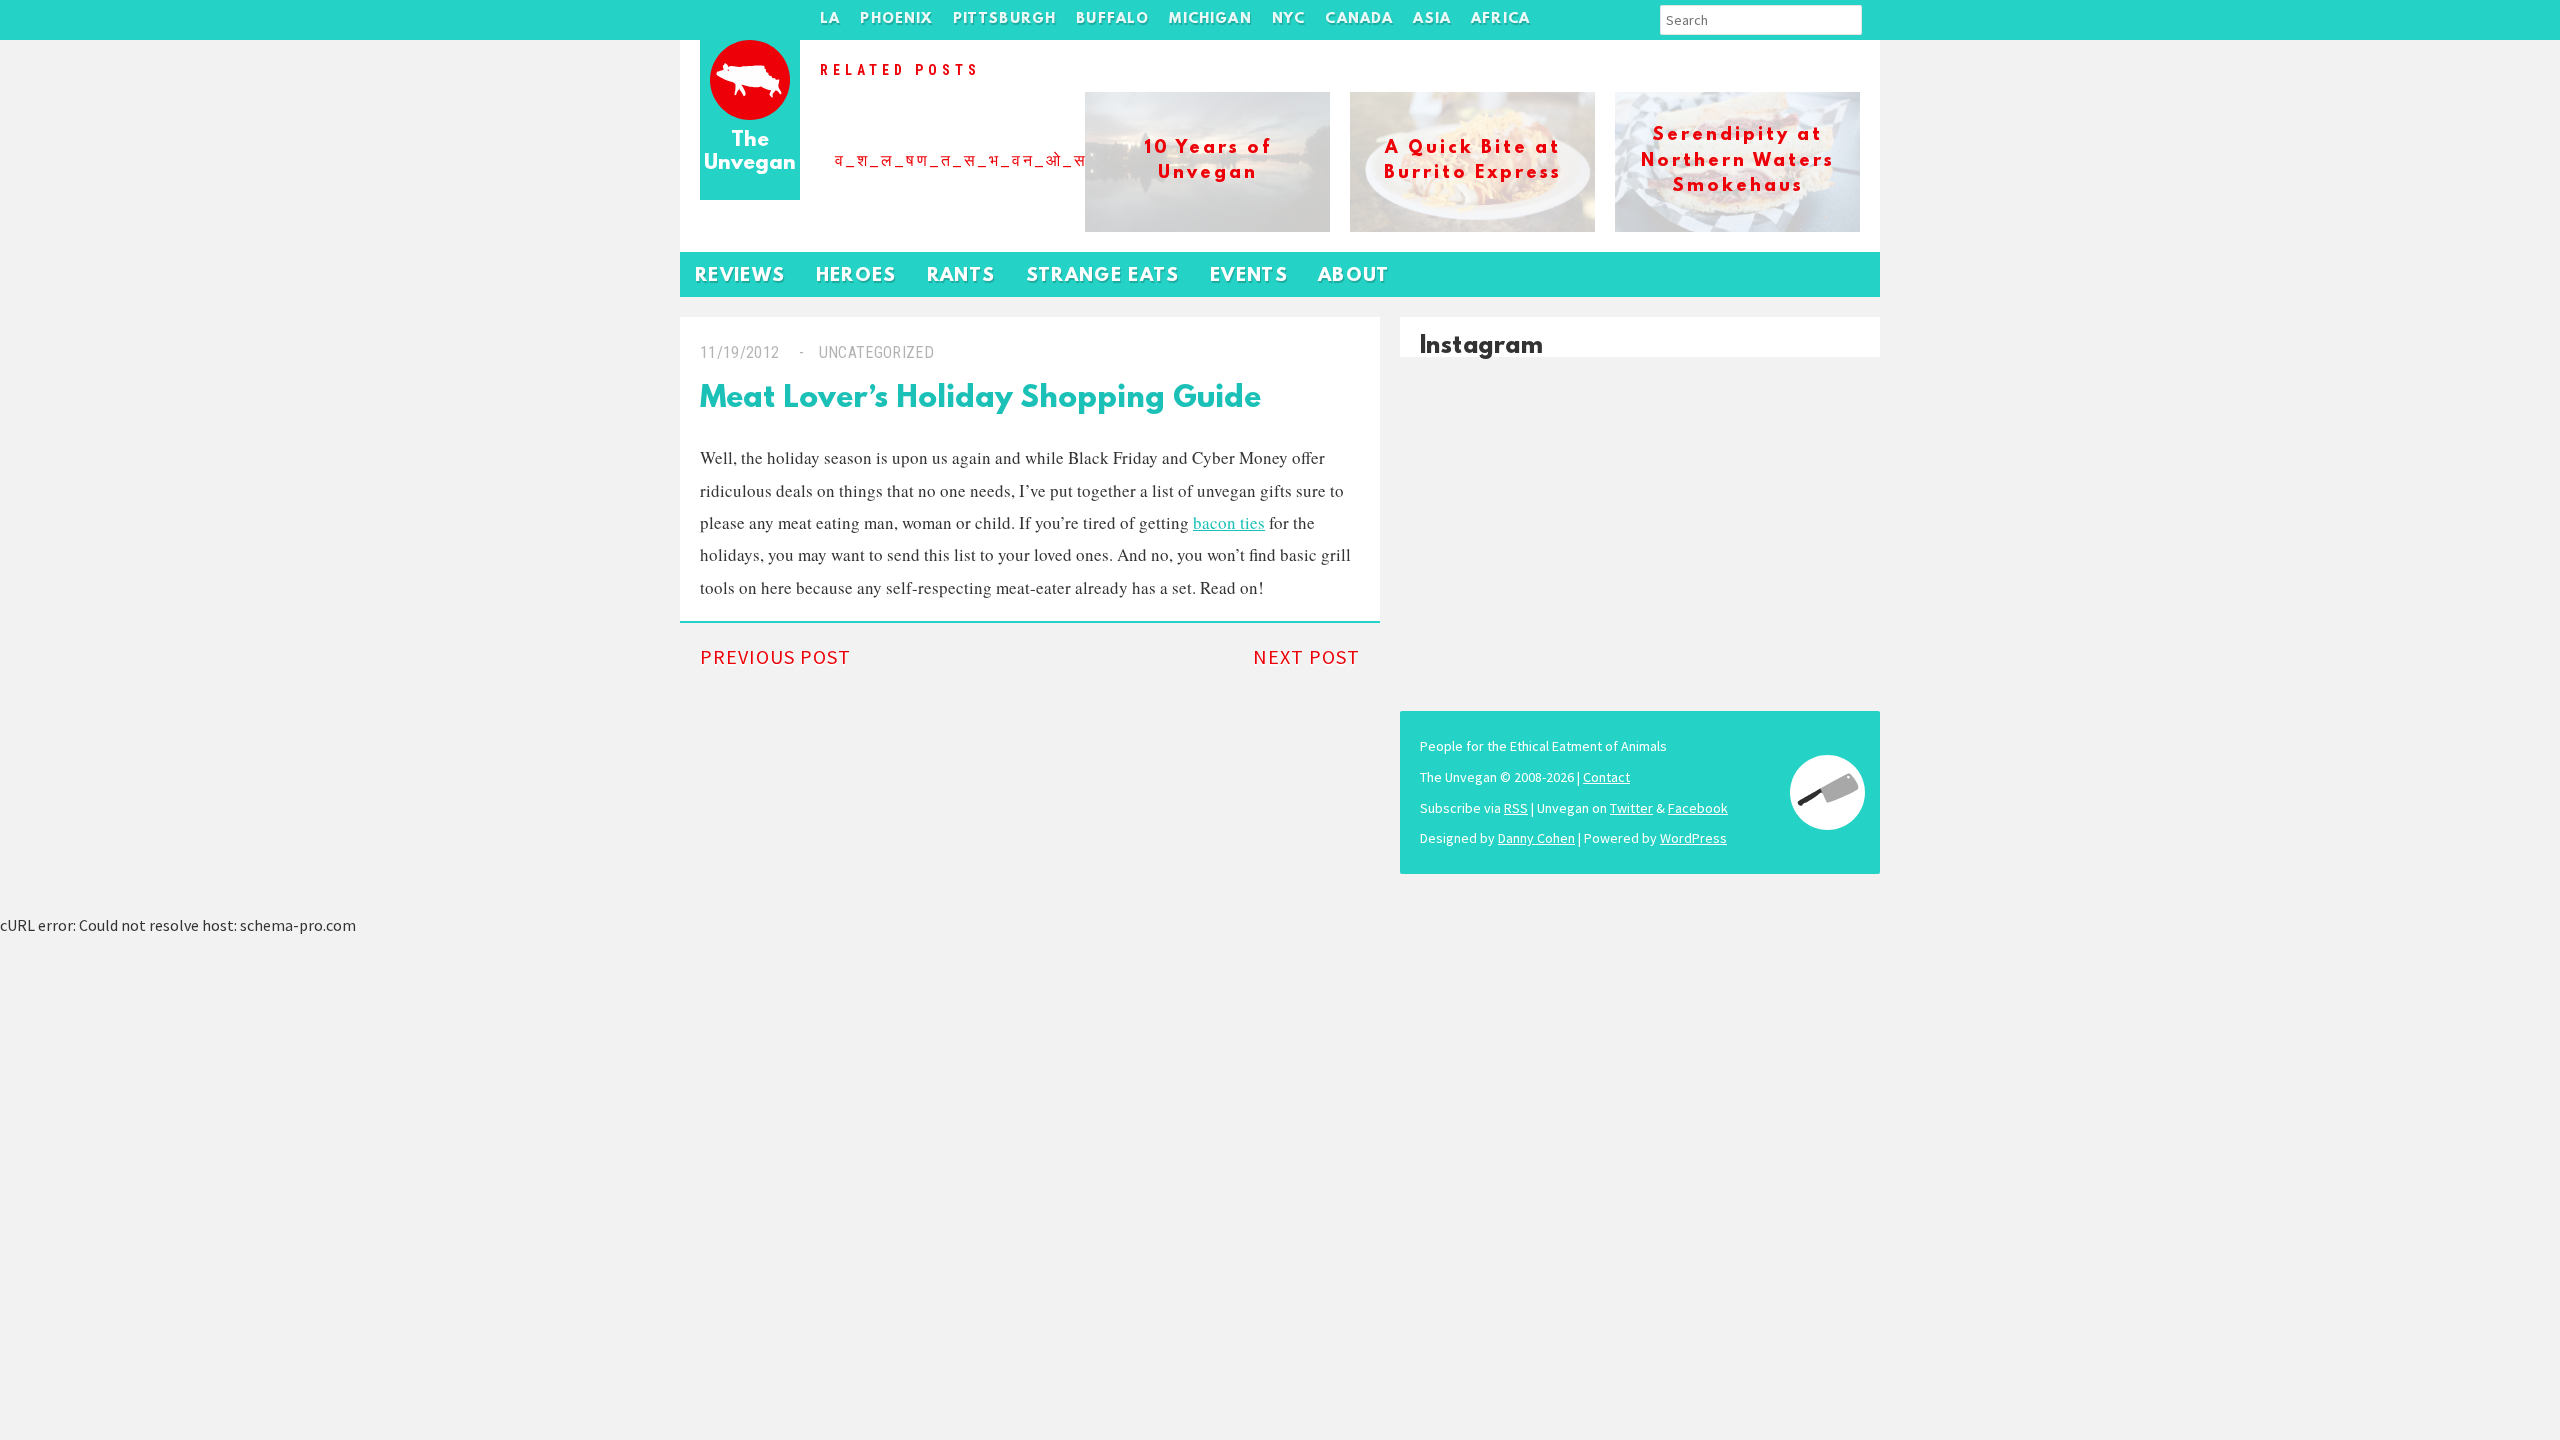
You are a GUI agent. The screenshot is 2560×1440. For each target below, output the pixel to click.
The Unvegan (750, 152)
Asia (1432, 19)
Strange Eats (1103, 276)
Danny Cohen (1536, 838)
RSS (1516, 808)
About (1354, 276)
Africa (1500, 19)
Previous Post (775, 656)
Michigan (1210, 19)
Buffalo (1112, 19)
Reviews (740, 276)
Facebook (1698, 808)
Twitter (1631, 808)
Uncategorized (876, 352)
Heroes (856, 276)
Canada (1359, 19)
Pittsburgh (1005, 19)
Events (1249, 276)
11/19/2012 (739, 352)
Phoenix (896, 19)
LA (830, 19)
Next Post (1306, 656)
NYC (1289, 19)
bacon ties (1229, 522)
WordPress (1693, 838)
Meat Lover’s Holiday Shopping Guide (980, 399)
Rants (961, 276)
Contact (1606, 777)
